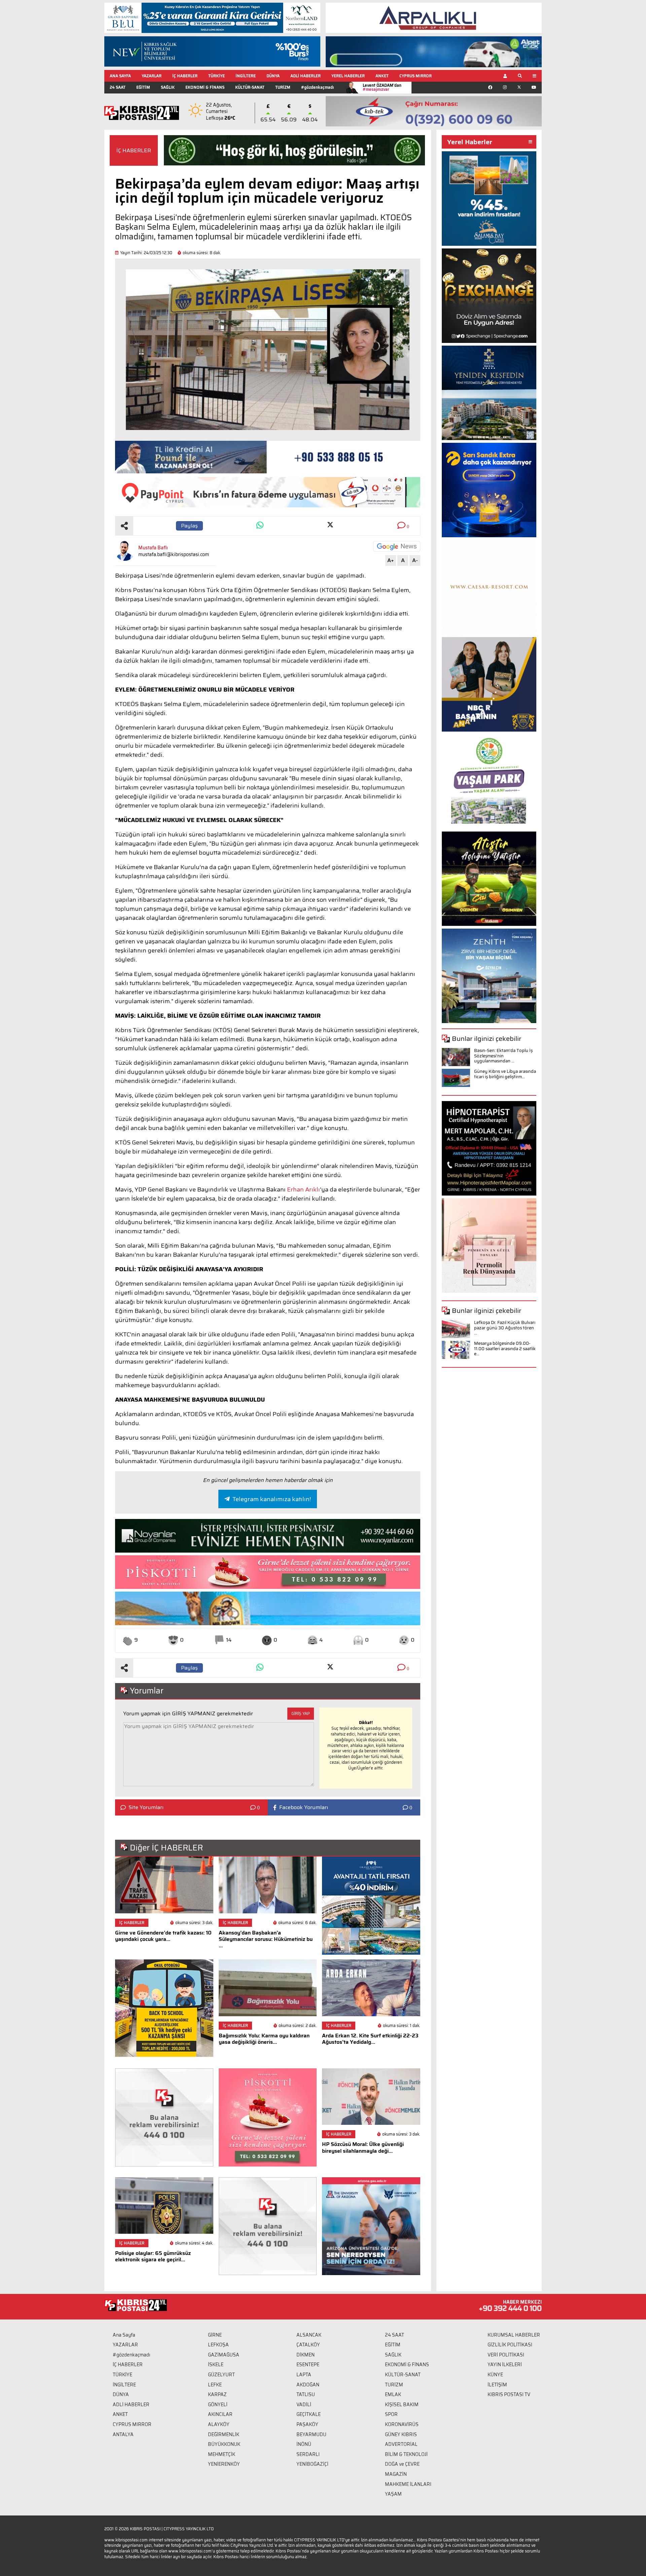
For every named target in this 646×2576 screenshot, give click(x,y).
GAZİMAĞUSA (224, 2355)
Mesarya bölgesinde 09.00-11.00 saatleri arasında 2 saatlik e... (505, 1349)
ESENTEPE (308, 2365)
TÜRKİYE (217, 76)
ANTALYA (123, 2434)
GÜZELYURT (221, 2375)
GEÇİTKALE (309, 2414)
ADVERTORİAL (401, 2444)
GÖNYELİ (218, 2405)
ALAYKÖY (219, 2424)
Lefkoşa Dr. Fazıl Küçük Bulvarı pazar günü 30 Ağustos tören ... (505, 1328)
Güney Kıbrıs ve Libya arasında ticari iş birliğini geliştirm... (505, 1074)
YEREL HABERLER (348, 76)
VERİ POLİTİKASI (506, 2355)
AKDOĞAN (308, 2385)
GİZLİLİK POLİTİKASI (510, 2345)
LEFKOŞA (218, 2345)
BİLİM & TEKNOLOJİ (406, 2454)
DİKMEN (306, 2355)
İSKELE (216, 2365)
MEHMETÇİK (222, 2454)
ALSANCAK (309, 2335)
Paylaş (189, 526)
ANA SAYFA (120, 76)
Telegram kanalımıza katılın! (272, 1499)
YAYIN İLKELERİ (505, 2365)
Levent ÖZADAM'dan (382, 87)
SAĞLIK (168, 87)
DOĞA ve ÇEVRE (402, 2464)
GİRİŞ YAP (301, 1713)
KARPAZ (217, 2394)
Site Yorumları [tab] (146, 1807)
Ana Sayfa (124, 2335)
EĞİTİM (143, 87)
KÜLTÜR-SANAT (250, 87)
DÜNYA (273, 76)
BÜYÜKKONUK (224, 2444)
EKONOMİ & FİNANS (205, 87)
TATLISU (306, 2394)
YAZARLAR (152, 76)
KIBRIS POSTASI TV (509, 2394)
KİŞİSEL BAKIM (402, 2405)
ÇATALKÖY (308, 2345)
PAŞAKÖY (307, 2424)
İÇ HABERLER (185, 76)
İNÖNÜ (304, 2444)
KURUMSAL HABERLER (514, 2335)
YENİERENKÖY (224, 2464)
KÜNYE (495, 2375)
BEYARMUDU (311, 2434)
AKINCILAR (220, 2414)
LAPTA (304, 2375)
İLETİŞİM (497, 2385)
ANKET (382, 76)
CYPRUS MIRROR (416, 76)
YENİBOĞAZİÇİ (312, 2464)
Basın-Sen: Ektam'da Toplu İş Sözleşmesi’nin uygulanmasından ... (503, 1056)
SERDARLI (308, 2454)
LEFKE (215, 2385)
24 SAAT (118, 87)
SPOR (391, 2414)
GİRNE (215, 2335)
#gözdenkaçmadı (317, 87)
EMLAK (393, 2394)
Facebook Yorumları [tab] (304, 1807)
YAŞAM (393, 2494)
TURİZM (283, 87)
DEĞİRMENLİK (224, 2434)
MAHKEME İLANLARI (408, 2484)
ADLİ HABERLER (306, 76)
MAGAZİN (396, 2474)
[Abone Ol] (397, 546)
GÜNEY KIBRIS (401, 2434)
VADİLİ (304, 2405)
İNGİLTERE (246, 76)
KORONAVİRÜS (402, 2424)
